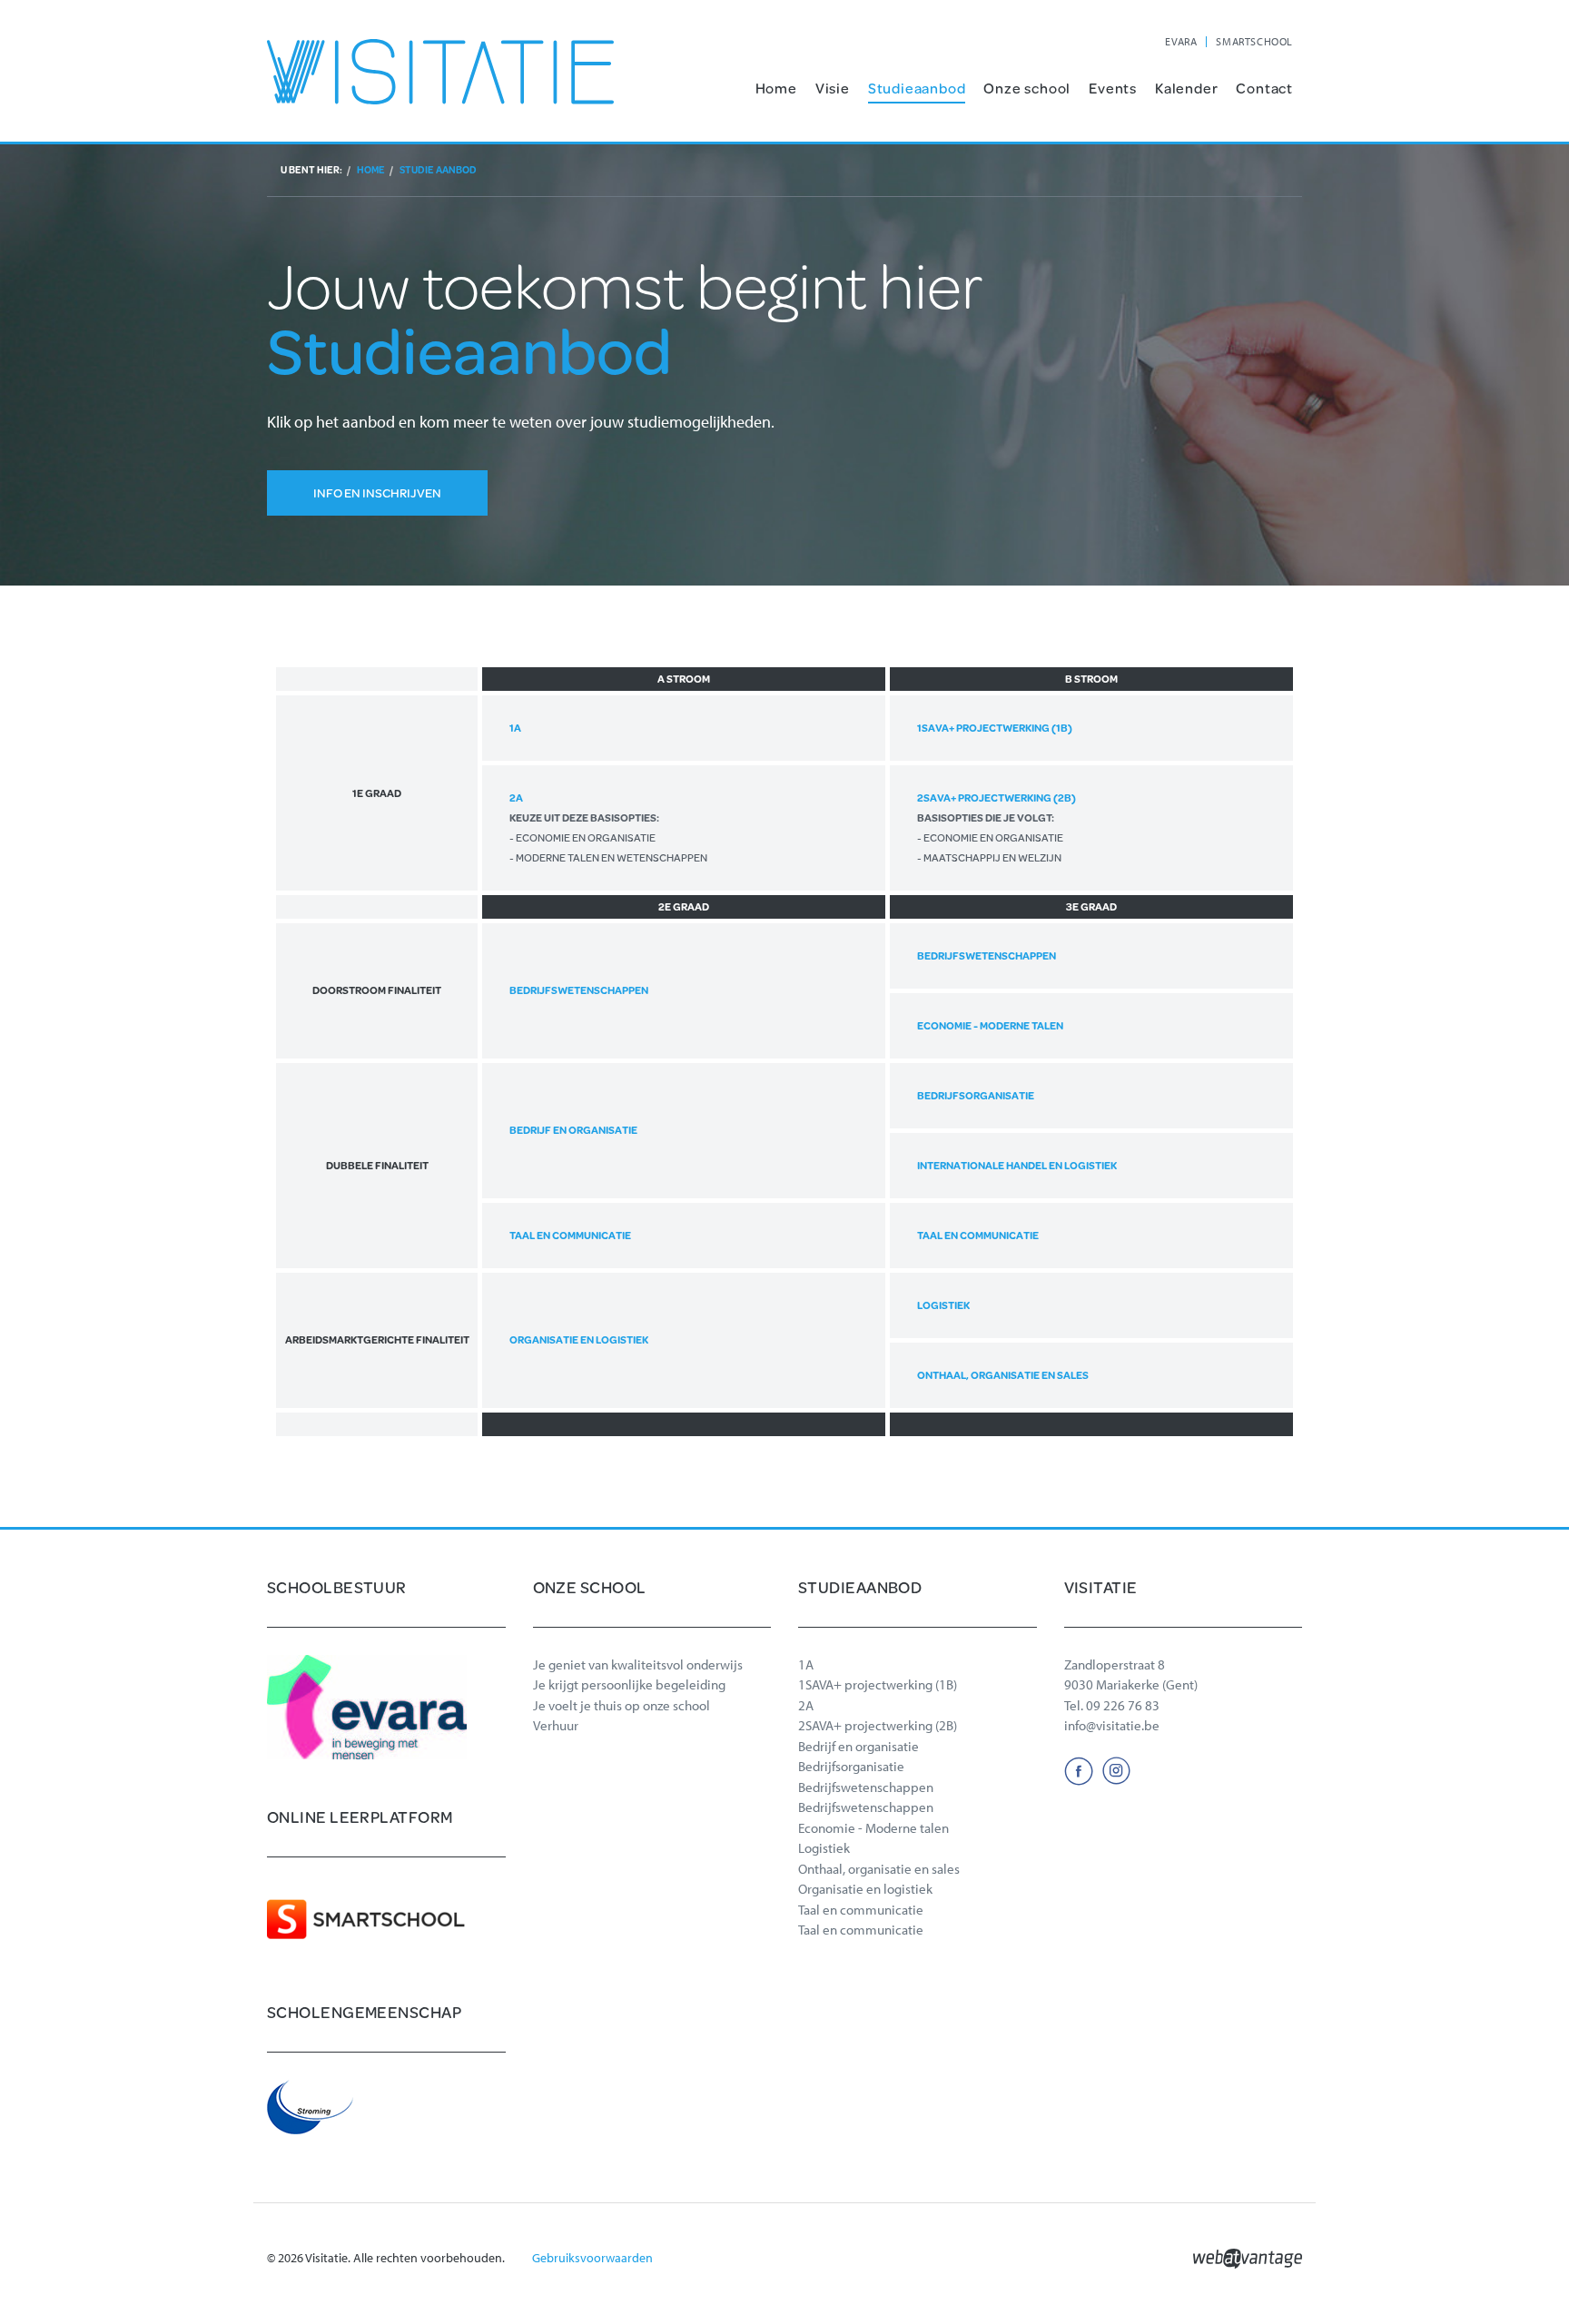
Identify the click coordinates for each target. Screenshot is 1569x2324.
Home (776, 88)
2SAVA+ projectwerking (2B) (997, 827)
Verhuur (556, 1725)
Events (1113, 88)
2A (608, 827)
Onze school (1027, 88)
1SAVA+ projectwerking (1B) (995, 728)
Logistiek (943, 1305)
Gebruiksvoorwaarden (592, 2258)
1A (515, 728)
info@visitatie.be (1112, 1725)
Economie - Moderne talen (990, 1025)
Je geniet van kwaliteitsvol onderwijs (638, 1664)
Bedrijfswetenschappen (579, 990)
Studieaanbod (917, 88)
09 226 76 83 (1123, 1705)
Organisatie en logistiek (579, 1339)
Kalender (1186, 88)
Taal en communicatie (570, 1235)
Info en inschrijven (377, 493)
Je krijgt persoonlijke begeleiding (629, 1684)
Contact (1264, 88)
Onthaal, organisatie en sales (1003, 1375)
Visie (833, 88)
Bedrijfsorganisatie (976, 1095)
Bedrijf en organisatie (573, 1130)
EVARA (1181, 41)
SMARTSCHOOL (1254, 41)
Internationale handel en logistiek (1017, 1165)
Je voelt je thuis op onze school (622, 1705)
